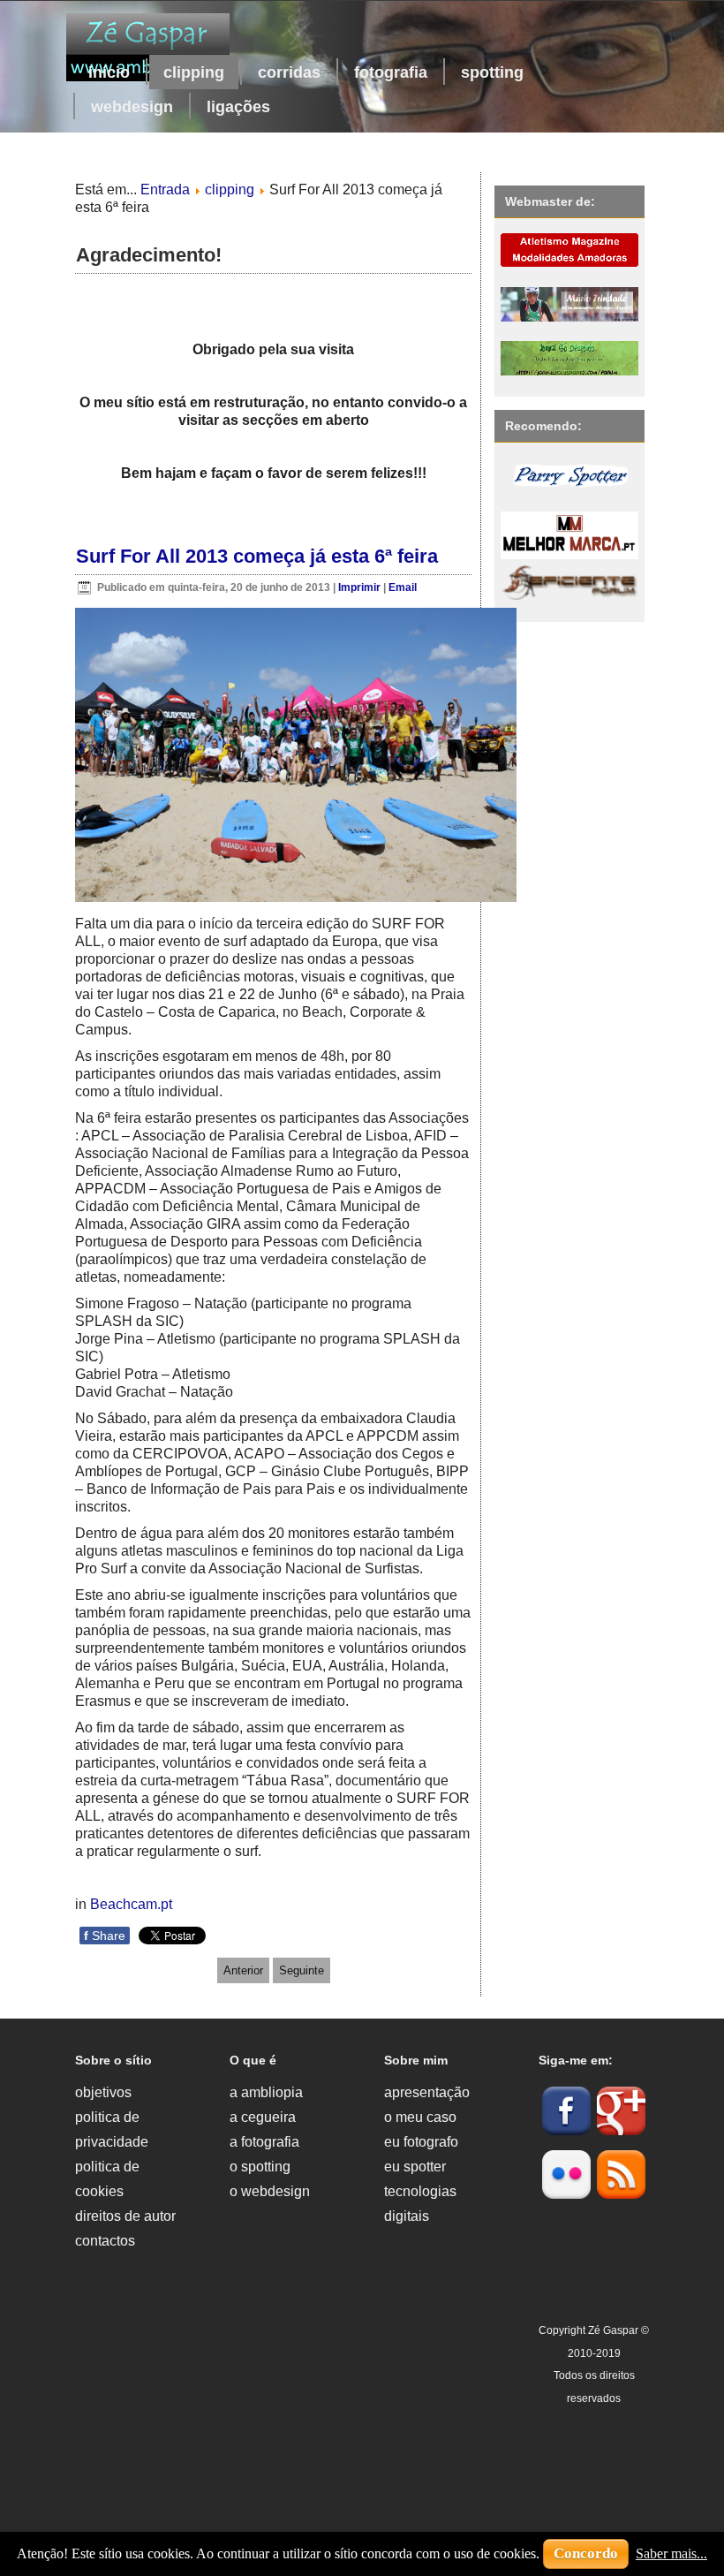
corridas (289, 72)
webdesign (132, 107)
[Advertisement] (285, 2421)
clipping (194, 72)
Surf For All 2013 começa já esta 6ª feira (257, 556)
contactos (105, 2241)
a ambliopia (266, 2092)
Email (403, 587)
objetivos (103, 2092)
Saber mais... (671, 2553)
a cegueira (263, 2117)
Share (105, 1936)
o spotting (260, 2167)
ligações (238, 107)
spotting (492, 72)
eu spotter (415, 2167)
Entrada (165, 189)
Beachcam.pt (131, 1904)
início (109, 72)
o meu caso (420, 2117)
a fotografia (264, 2142)
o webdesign (270, 2191)
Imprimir (361, 587)
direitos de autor (125, 2216)
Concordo (586, 2553)
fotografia (391, 72)
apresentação (427, 2092)
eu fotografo (421, 2142)
